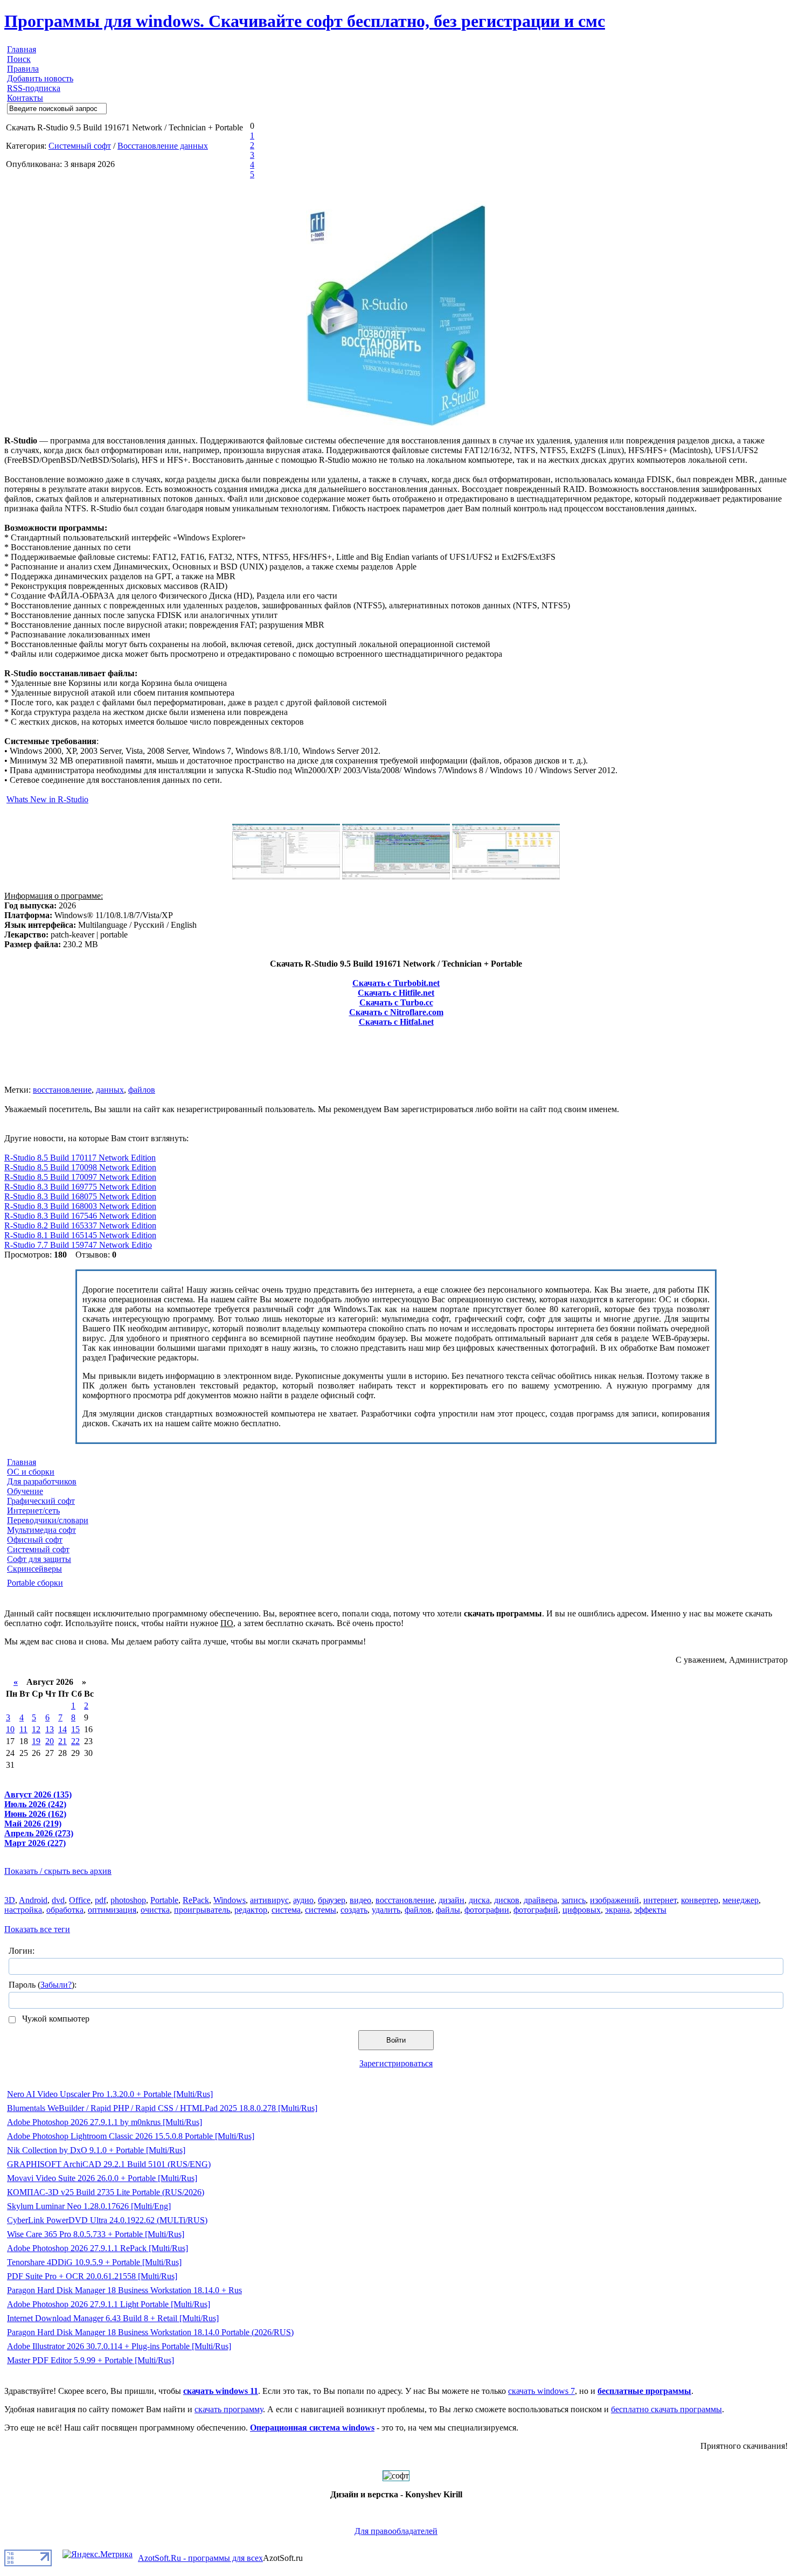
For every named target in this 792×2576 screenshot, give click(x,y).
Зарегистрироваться (396, 2063)
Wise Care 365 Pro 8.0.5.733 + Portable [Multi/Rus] (96, 2234)
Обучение (25, 1491)
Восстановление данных (163, 146)
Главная (22, 49)
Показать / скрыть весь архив (58, 1871)
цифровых (582, 1910)
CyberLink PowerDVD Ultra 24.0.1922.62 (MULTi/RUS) (107, 2220)
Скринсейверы (34, 1569)
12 (36, 1729)
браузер (332, 1900)
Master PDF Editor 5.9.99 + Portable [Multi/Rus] (91, 2360)
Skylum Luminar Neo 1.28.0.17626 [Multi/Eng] (89, 2206)
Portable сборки (35, 1583)
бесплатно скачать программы (666, 2409)
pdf (100, 1900)
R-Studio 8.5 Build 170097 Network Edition (80, 1177)
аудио (303, 1900)
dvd (58, 1900)
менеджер (741, 1900)
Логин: (22, 1951)
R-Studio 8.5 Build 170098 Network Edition (80, 1167)
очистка (155, 1910)
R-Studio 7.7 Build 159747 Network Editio (78, 1245)
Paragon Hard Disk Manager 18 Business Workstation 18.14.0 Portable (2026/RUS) (150, 2332)
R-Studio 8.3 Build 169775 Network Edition (80, 1187)
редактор (251, 1910)
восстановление (62, 1090)
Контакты (25, 98)
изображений (614, 1900)
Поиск (19, 59)
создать (354, 1910)
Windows (230, 1900)
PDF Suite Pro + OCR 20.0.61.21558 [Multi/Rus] (92, 2276)
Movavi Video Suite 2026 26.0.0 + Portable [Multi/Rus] (102, 2178)
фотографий (536, 1910)
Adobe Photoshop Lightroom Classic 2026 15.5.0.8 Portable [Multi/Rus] (131, 2136)
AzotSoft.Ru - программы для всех (200, 2558)
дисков (507, 1900)
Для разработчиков (42, 1481)
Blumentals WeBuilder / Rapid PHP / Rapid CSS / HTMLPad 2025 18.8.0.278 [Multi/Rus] (162, 2108)
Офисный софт (35, 1540)
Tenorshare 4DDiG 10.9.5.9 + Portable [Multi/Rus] (94, 2262)
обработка (65, 1910)
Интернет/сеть (33, 1511)
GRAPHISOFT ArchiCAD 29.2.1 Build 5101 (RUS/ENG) (109, 2164)
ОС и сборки (31, 1472)
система (286, 1910)
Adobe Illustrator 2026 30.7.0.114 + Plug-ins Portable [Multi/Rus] (119, 2346)
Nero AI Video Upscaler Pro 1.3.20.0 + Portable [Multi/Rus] (110, 2094)
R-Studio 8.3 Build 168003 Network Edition (80, 1206)
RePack (196, 1900)
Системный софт (80, 146)
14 (62, 1729)
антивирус (269, 1900)
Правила (23, 69)
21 (62, 1741)
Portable (164, 1900)
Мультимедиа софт (41, 1530)
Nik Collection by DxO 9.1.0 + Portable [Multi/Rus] (96, 2150)
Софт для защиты (39, 1559)
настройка (23, 1910)
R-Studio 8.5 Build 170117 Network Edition (80, 1158)
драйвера (540, 1900)
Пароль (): (43, 1985)
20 (50, 1741)
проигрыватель (202, 1910)
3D (10, 1900)
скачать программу (229, 2409)
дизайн (451, 1900)
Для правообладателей (396, 2531)
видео (360, 1900)
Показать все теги (37, 1929)
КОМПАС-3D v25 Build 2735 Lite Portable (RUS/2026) (106, 2192)
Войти (396, 2040)
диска (479, 1900)
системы (321, 1910)
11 (23, 1729)
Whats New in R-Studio (47, 799)
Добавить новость (40, 78)
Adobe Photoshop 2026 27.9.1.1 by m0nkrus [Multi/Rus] (105, 2122)
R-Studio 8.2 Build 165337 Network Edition (80, 1225)
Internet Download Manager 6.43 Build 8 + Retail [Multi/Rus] (113, 2318)
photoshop (128, 1900)
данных (110, 1090)
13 (50, 1729)
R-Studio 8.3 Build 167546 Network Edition (80, 1216)
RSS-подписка (34, 88)
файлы (448, 1910)
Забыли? (56, 1985)
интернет (660, 1900)
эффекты (650, 1910)
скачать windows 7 (541, 2391)
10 (10, 1729)
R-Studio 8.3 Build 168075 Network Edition (80, 1196)
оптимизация (112, 1910)
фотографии (487, 1910)
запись (574, 1900)
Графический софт (41, 1501)
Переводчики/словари (48, 1520)
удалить (386, 1910)
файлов (142, 1090)
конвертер (700, 1900)
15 (75, 1729)
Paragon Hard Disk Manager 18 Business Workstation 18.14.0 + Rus (124, 2290)
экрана (617, 1910)
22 (75, 1741)
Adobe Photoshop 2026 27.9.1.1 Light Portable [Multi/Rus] (109, 2304)
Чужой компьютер (55, 2019)
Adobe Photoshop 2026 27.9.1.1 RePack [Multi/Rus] (98, 2248)
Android (33, 1900)
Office (80, 1900)
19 (36, 1741)
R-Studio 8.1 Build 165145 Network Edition (80, 1235)
